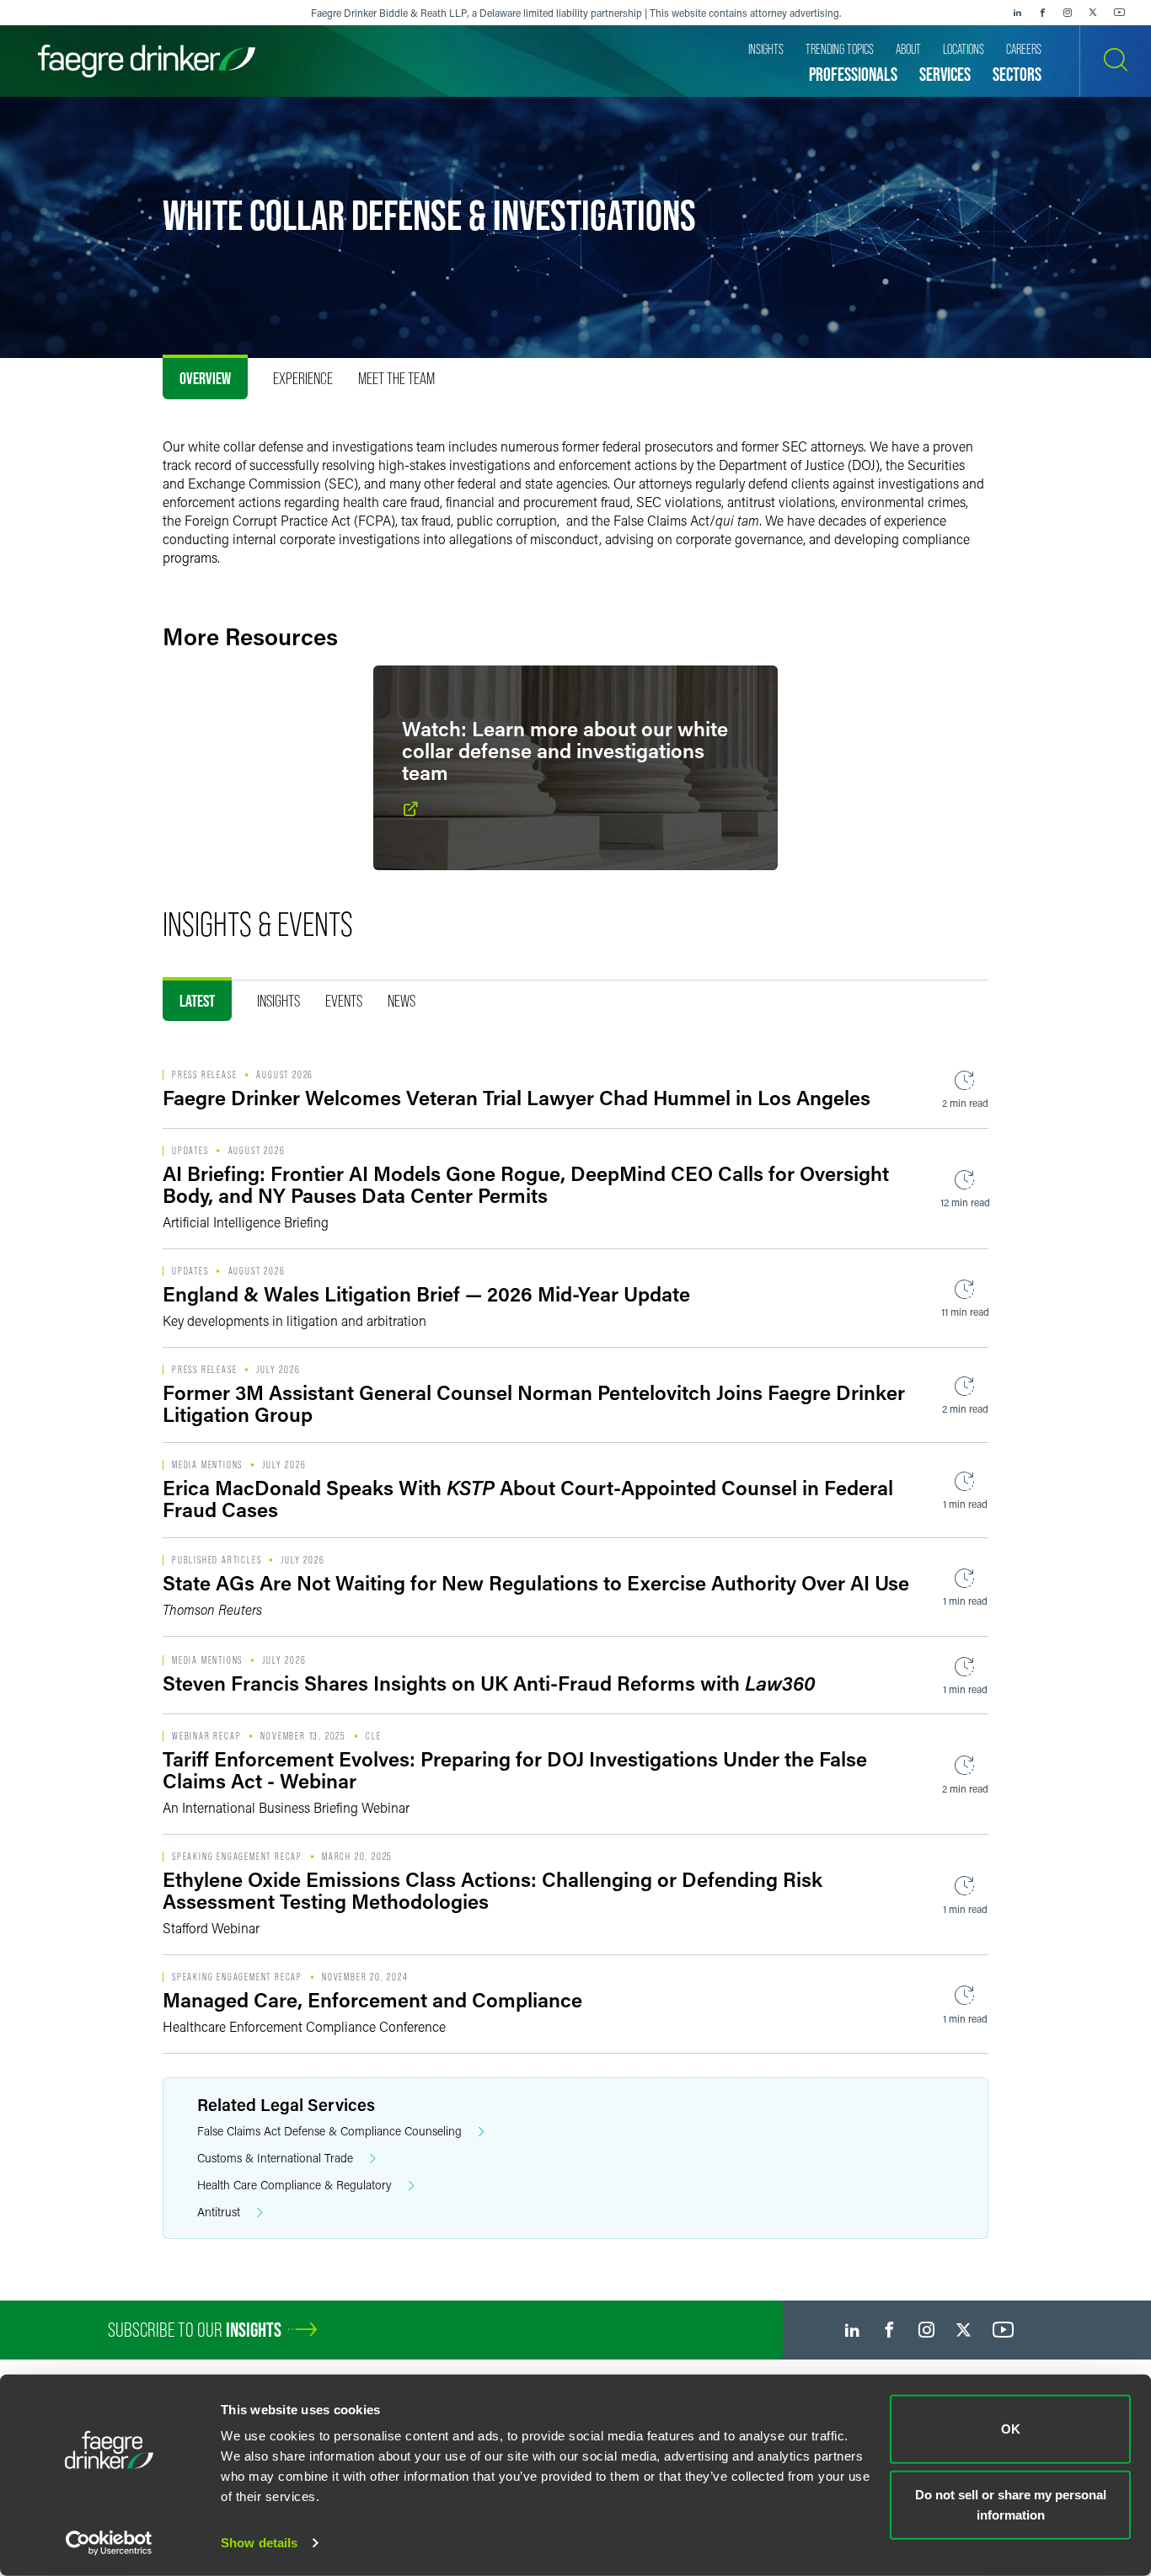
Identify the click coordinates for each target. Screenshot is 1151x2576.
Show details (259, 2543)
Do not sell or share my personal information (1011, 2504)
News (402, 1001)
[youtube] (1120, 13)
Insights (278, 1001)
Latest (197, 1001)
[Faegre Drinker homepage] (147, 61)
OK (1011, 2429)
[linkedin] (1017, 13)
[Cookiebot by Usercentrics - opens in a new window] (109, 2543)
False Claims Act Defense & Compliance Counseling (329, 2131)
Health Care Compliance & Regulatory (294, 2185)
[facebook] (1042, 13)
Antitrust (219, 2212)
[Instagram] (1068, 13)
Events (344, 1001)
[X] (1093, 13)
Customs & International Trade (275, 2158)
